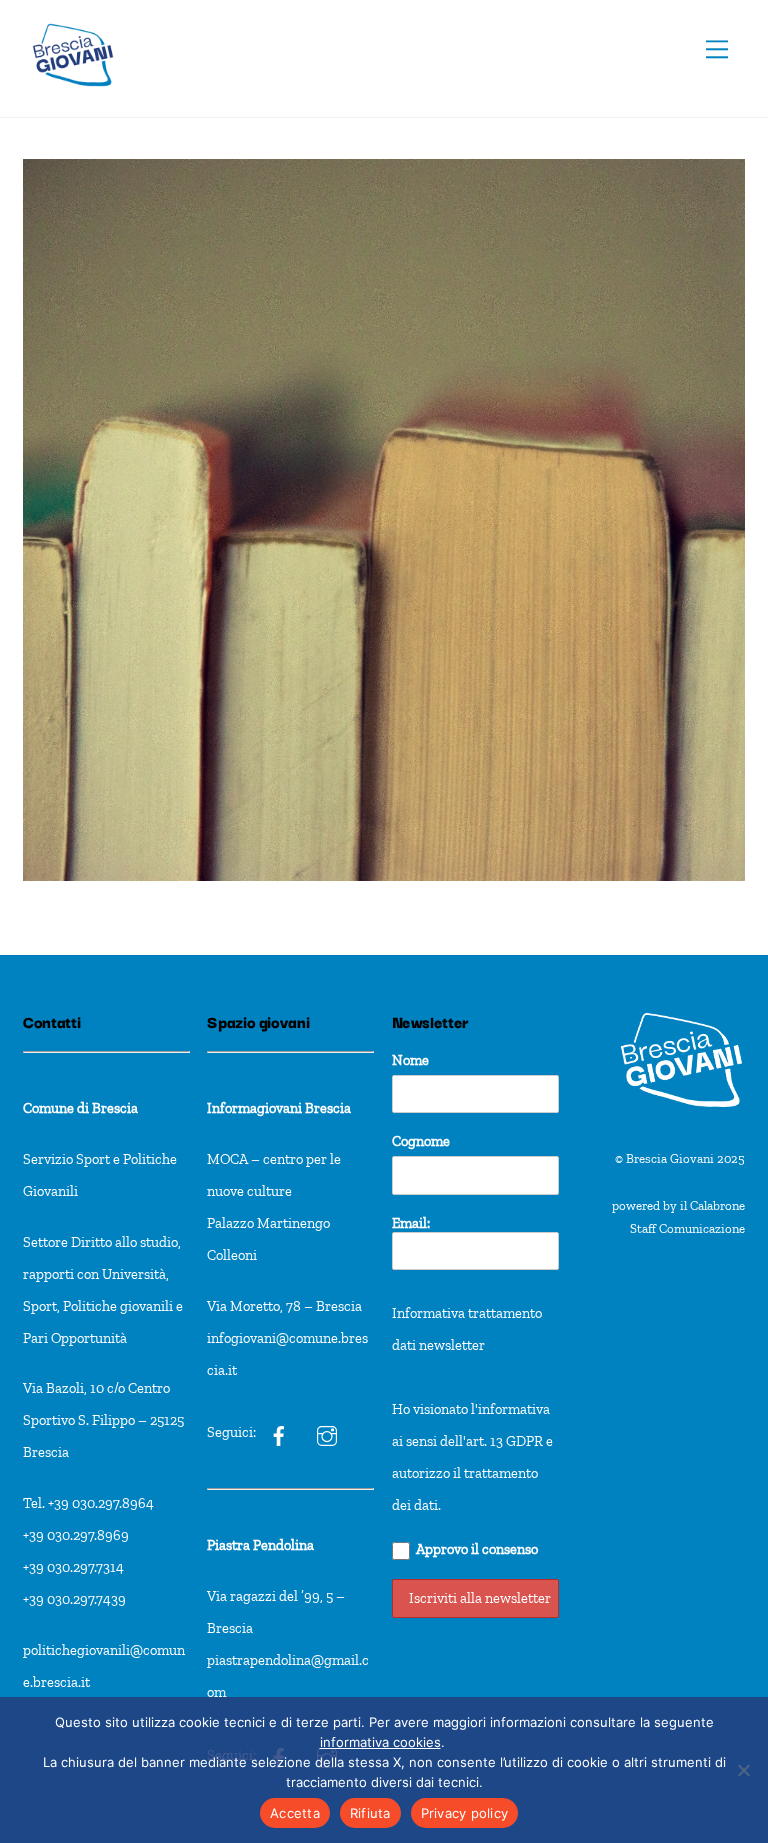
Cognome (421, 1141)
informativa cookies (380, 1742)
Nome (410, 1060)
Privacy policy (465, 1813)
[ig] (279, 1433)
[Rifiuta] (743, 1770)
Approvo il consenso (477, 1549)
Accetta (295, 1813)
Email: (411, 1223)
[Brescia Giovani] (73, 96)
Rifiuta (370, 1813)
